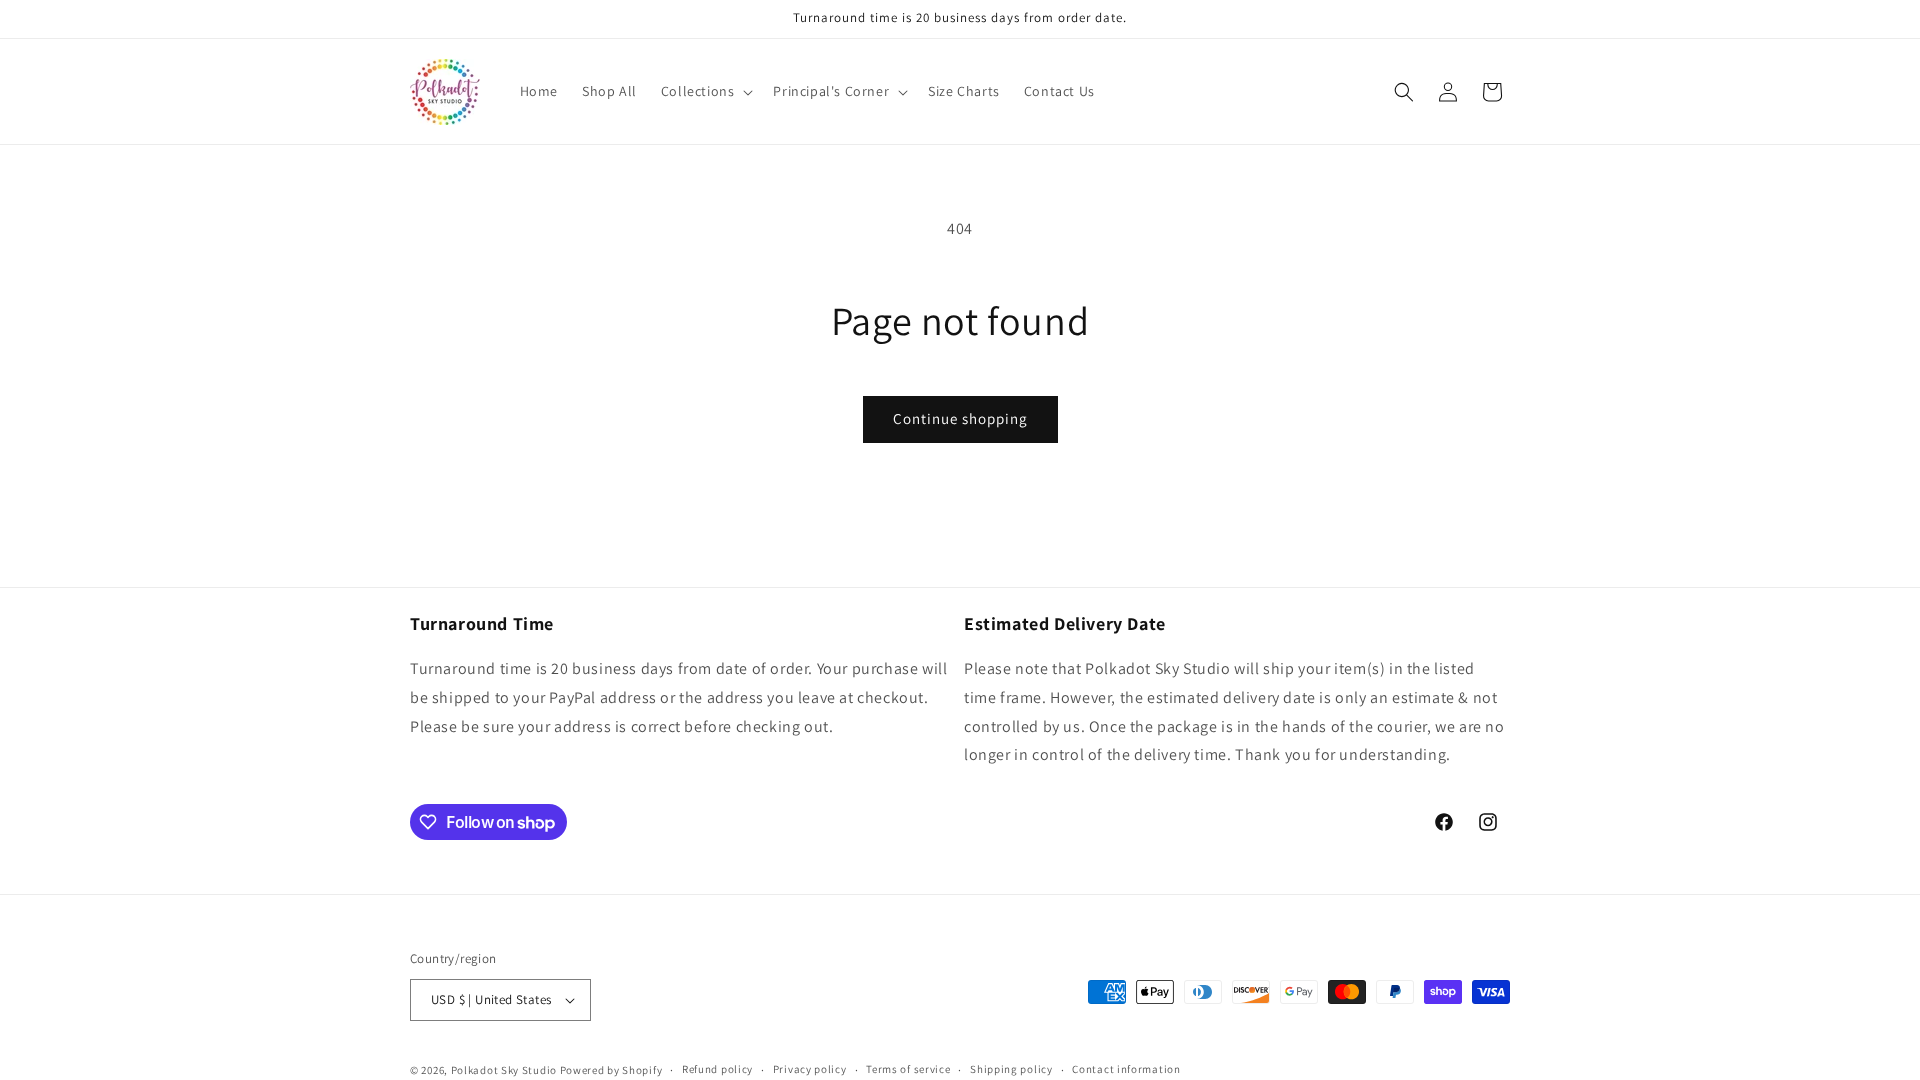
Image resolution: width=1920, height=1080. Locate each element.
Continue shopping (960, 418)
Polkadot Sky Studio (504, 1070)
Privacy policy (810, 1069)
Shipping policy (1011, 1069)
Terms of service (908, 1069)
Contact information (1126, 1069)
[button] (705, 91)
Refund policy (717, 1069)
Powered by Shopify (611, 1070)
